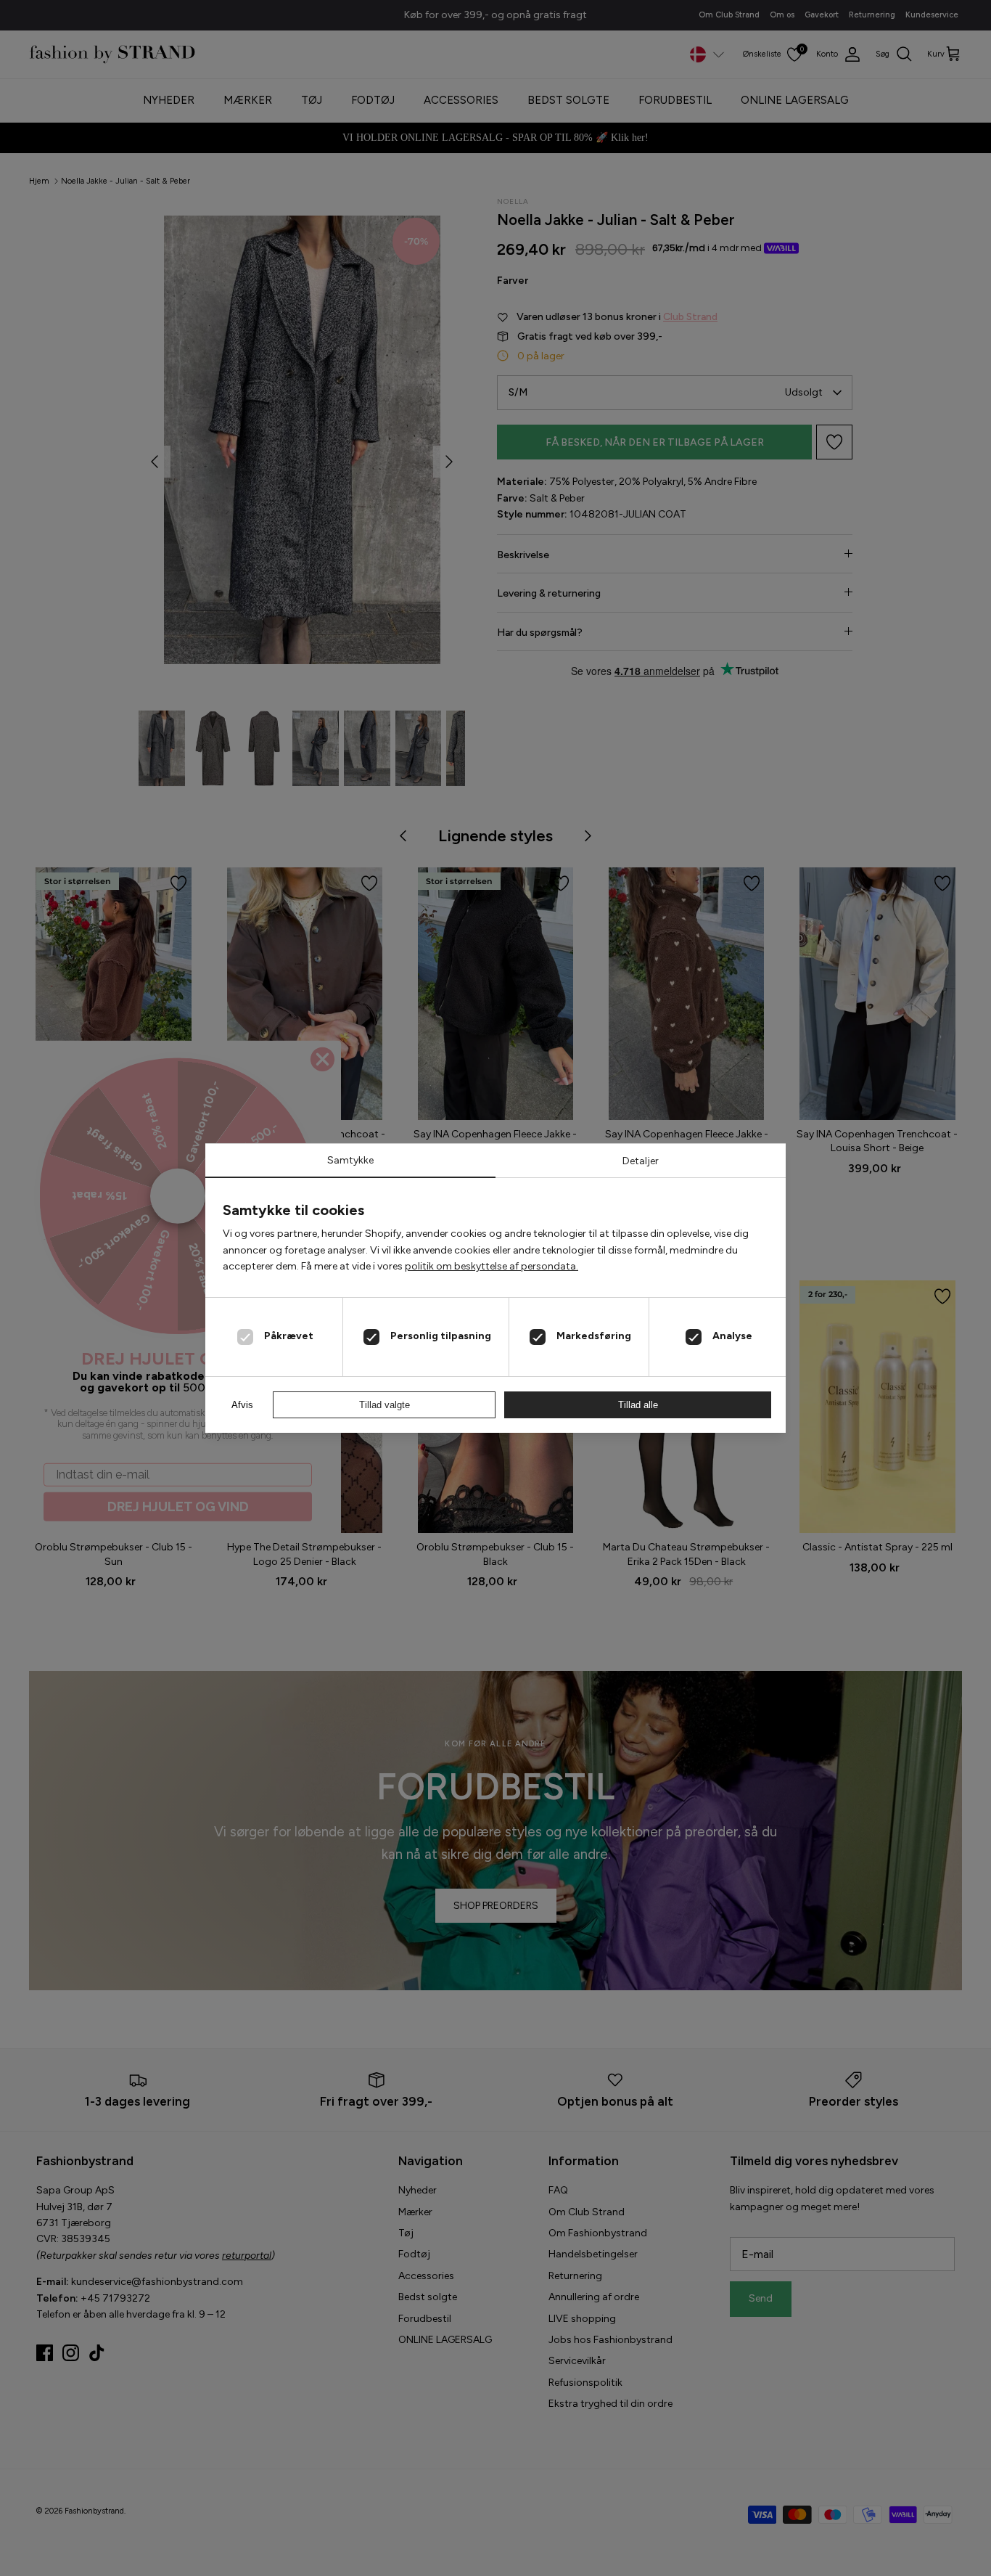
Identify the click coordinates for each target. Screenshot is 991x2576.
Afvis (242, 1405)
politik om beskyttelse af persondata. (492, 1266)
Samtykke (350, 1160)
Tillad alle (638, 1405)
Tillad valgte (385, 1405)
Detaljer (641, 1161)
